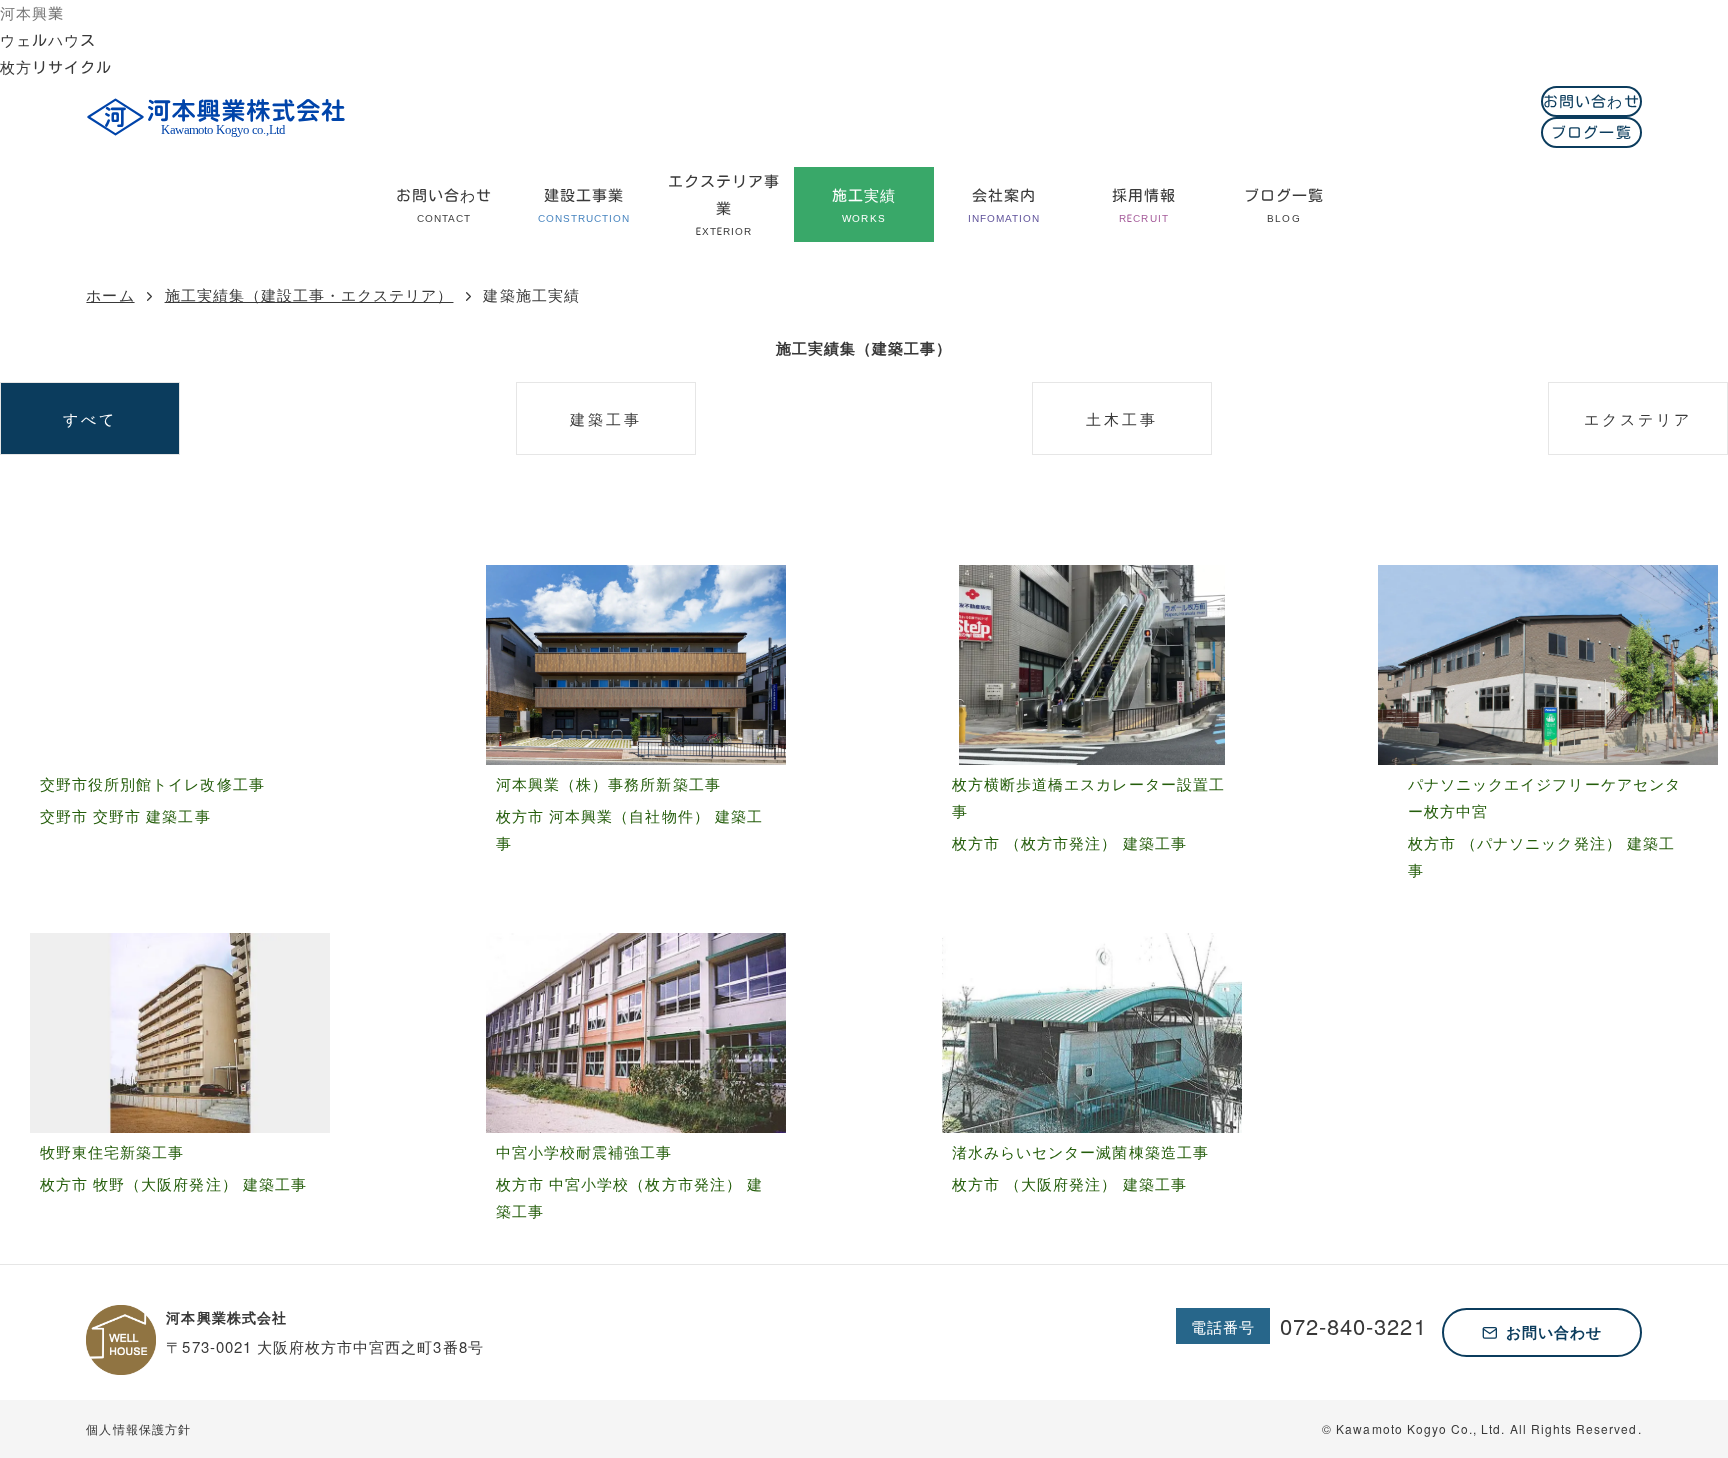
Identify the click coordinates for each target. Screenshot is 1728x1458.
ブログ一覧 (1591, 132)
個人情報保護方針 (138, 1428)
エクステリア (1638, 418)
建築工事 (606, 418)
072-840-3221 (1353, 1325)
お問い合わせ (1591, 101)
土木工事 (1122, 418)
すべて (90, 418)
